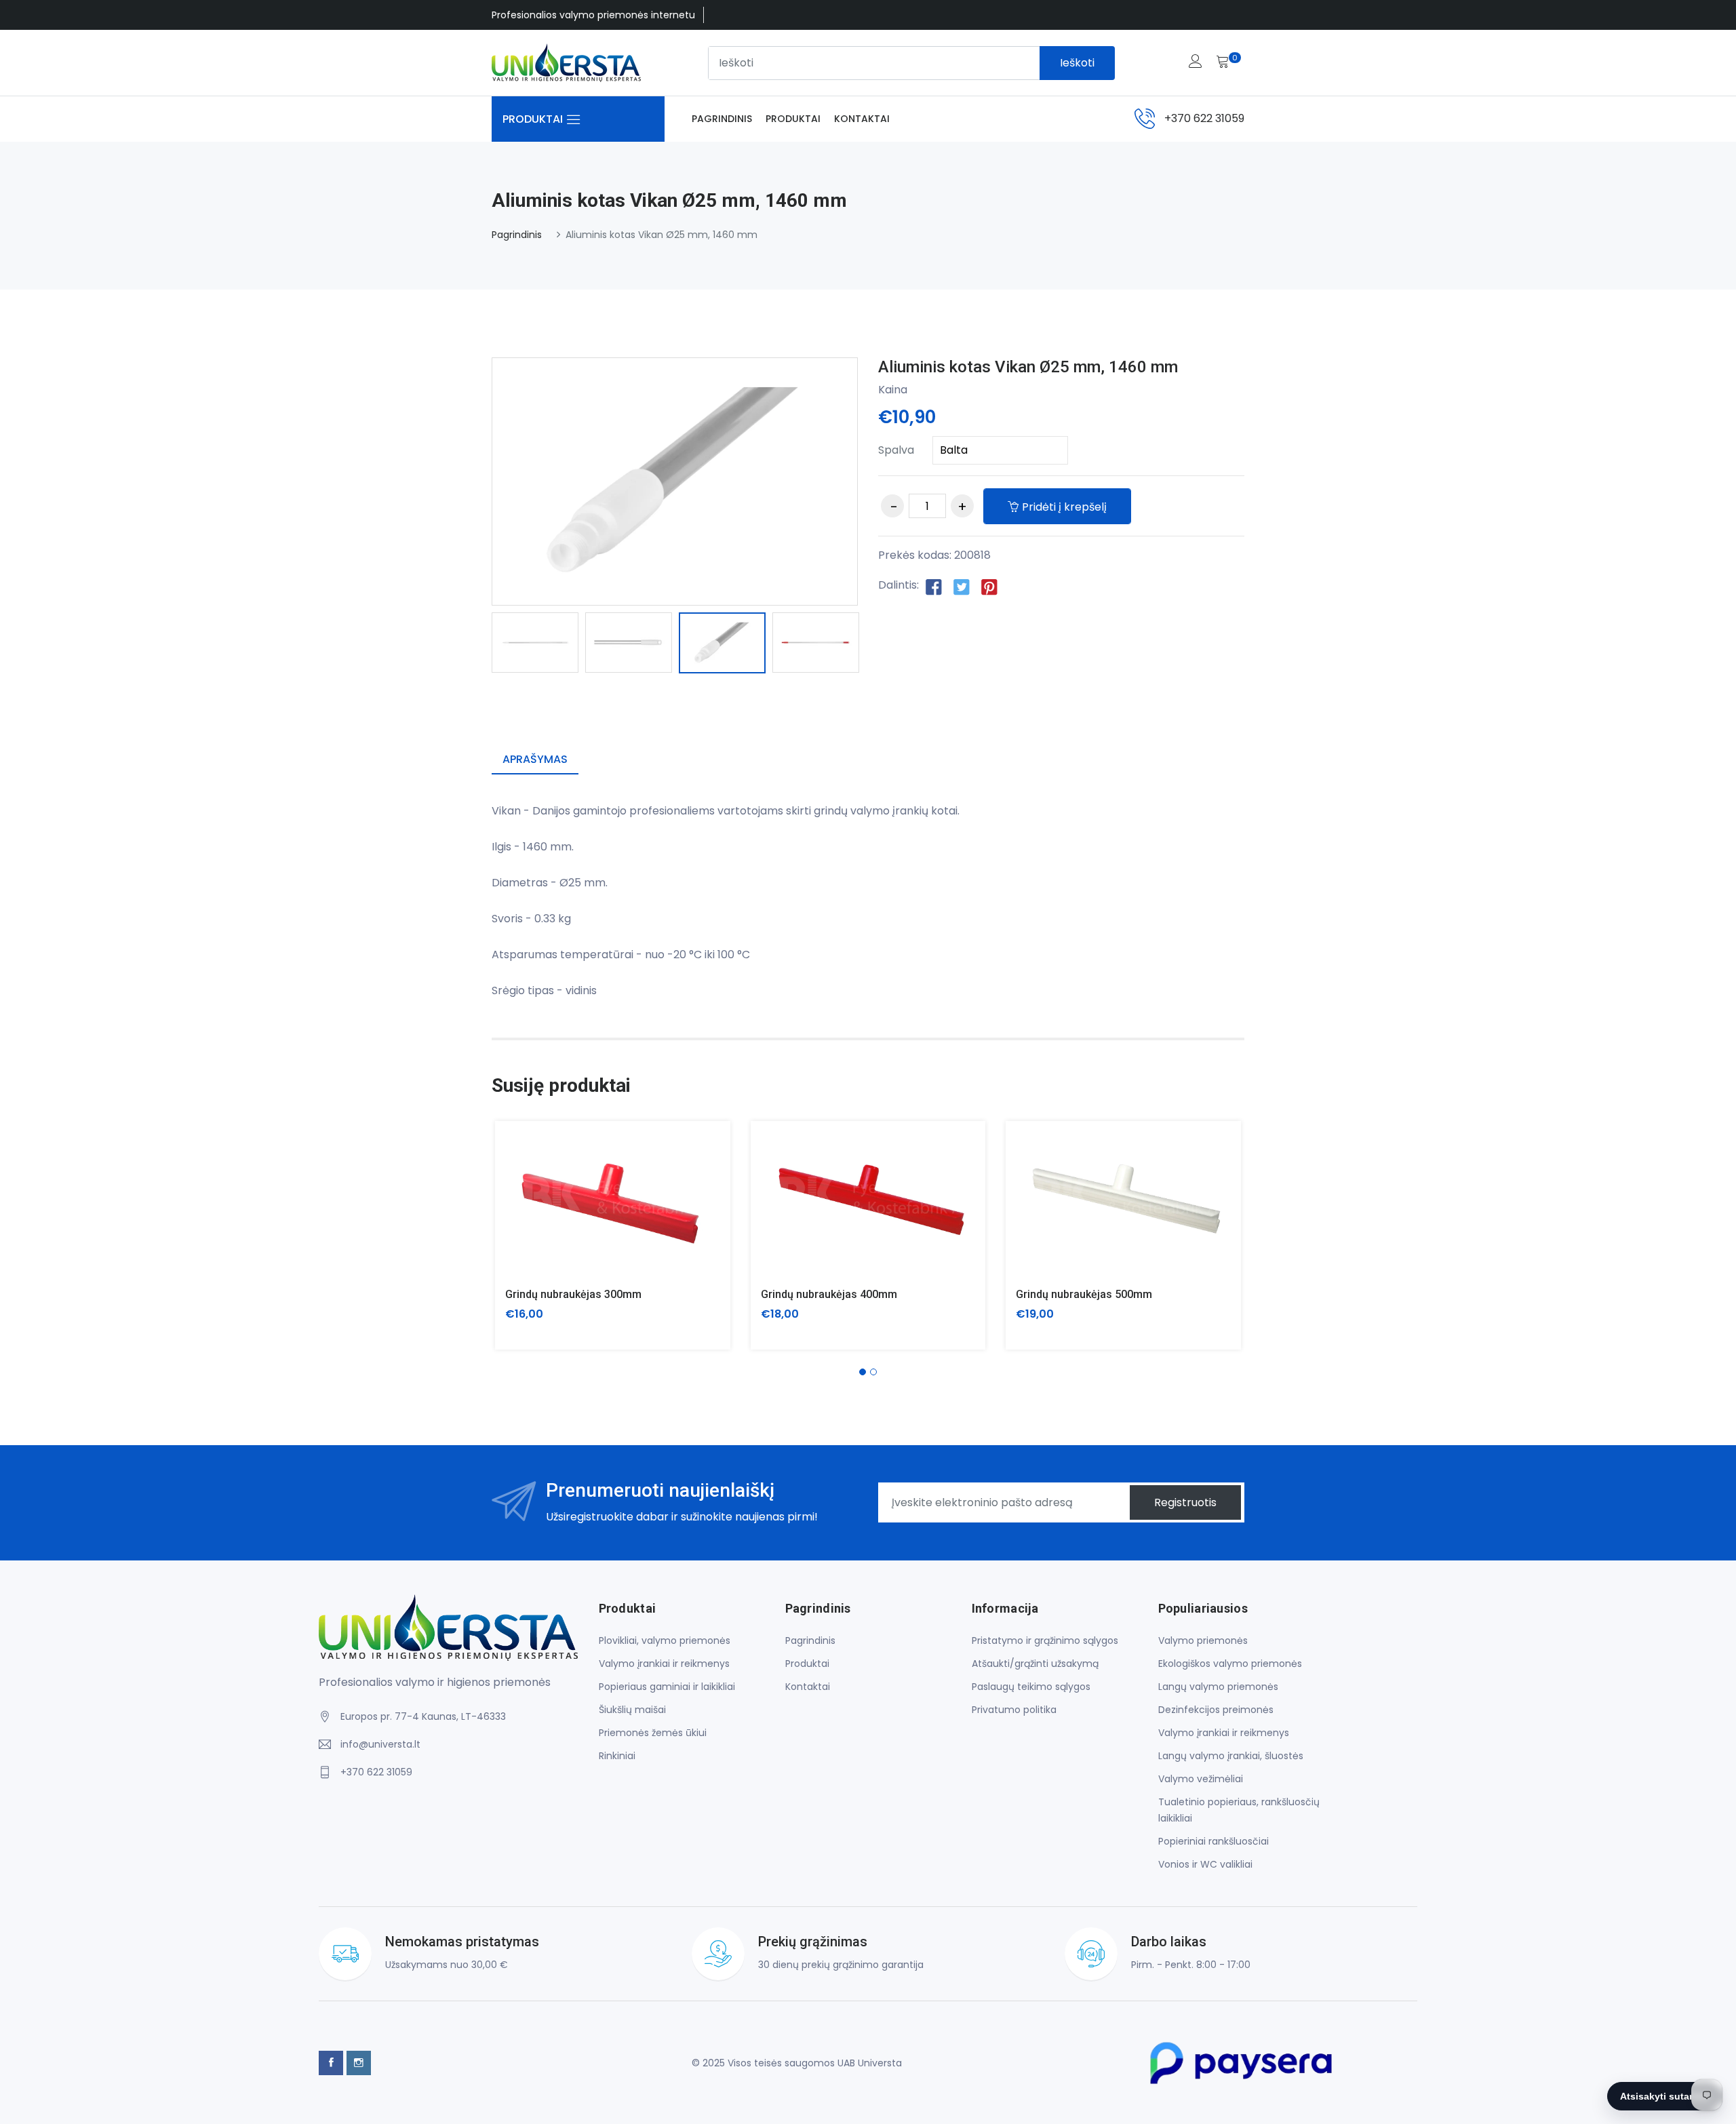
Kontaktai (862, 119)
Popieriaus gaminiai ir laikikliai (667, 1687)
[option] (535, 643)
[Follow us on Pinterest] (989, 586)
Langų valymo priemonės (1218, 1687)
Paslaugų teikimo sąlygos (1031, 1687)
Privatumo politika (1014, 1710)
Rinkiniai (617, 1756)
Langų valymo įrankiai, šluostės (1231, 1756)
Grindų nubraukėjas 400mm (829, 1294)
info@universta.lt (380, 1744)
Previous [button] (471, 645)
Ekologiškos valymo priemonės (1230, 1664)
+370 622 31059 (1204, 118)
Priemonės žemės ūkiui (653, 1733)
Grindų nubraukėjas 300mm (573, 1294)
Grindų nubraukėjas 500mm (1084, 1294)
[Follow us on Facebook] (934, 586)
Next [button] (878, 645)
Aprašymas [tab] (535, 759)
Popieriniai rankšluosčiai (1214, 1841)
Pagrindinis (722, 119)
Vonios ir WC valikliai (1205, 1864)
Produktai (793, 119)
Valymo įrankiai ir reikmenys (664, 1664)
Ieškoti (1077, 63)
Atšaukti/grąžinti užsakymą (1035, 1664)
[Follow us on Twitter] (962, 586)
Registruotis (1185, 1502)
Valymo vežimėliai (1201, 1779)
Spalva (896, 450)
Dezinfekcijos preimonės (1216, 1710)
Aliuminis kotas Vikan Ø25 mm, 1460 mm (1028, 367)
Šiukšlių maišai (632, 1710)
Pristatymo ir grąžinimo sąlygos (1045, 1640)
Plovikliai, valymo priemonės (665, 1640)
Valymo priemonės (1203, 1640)
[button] (863, 1372)
